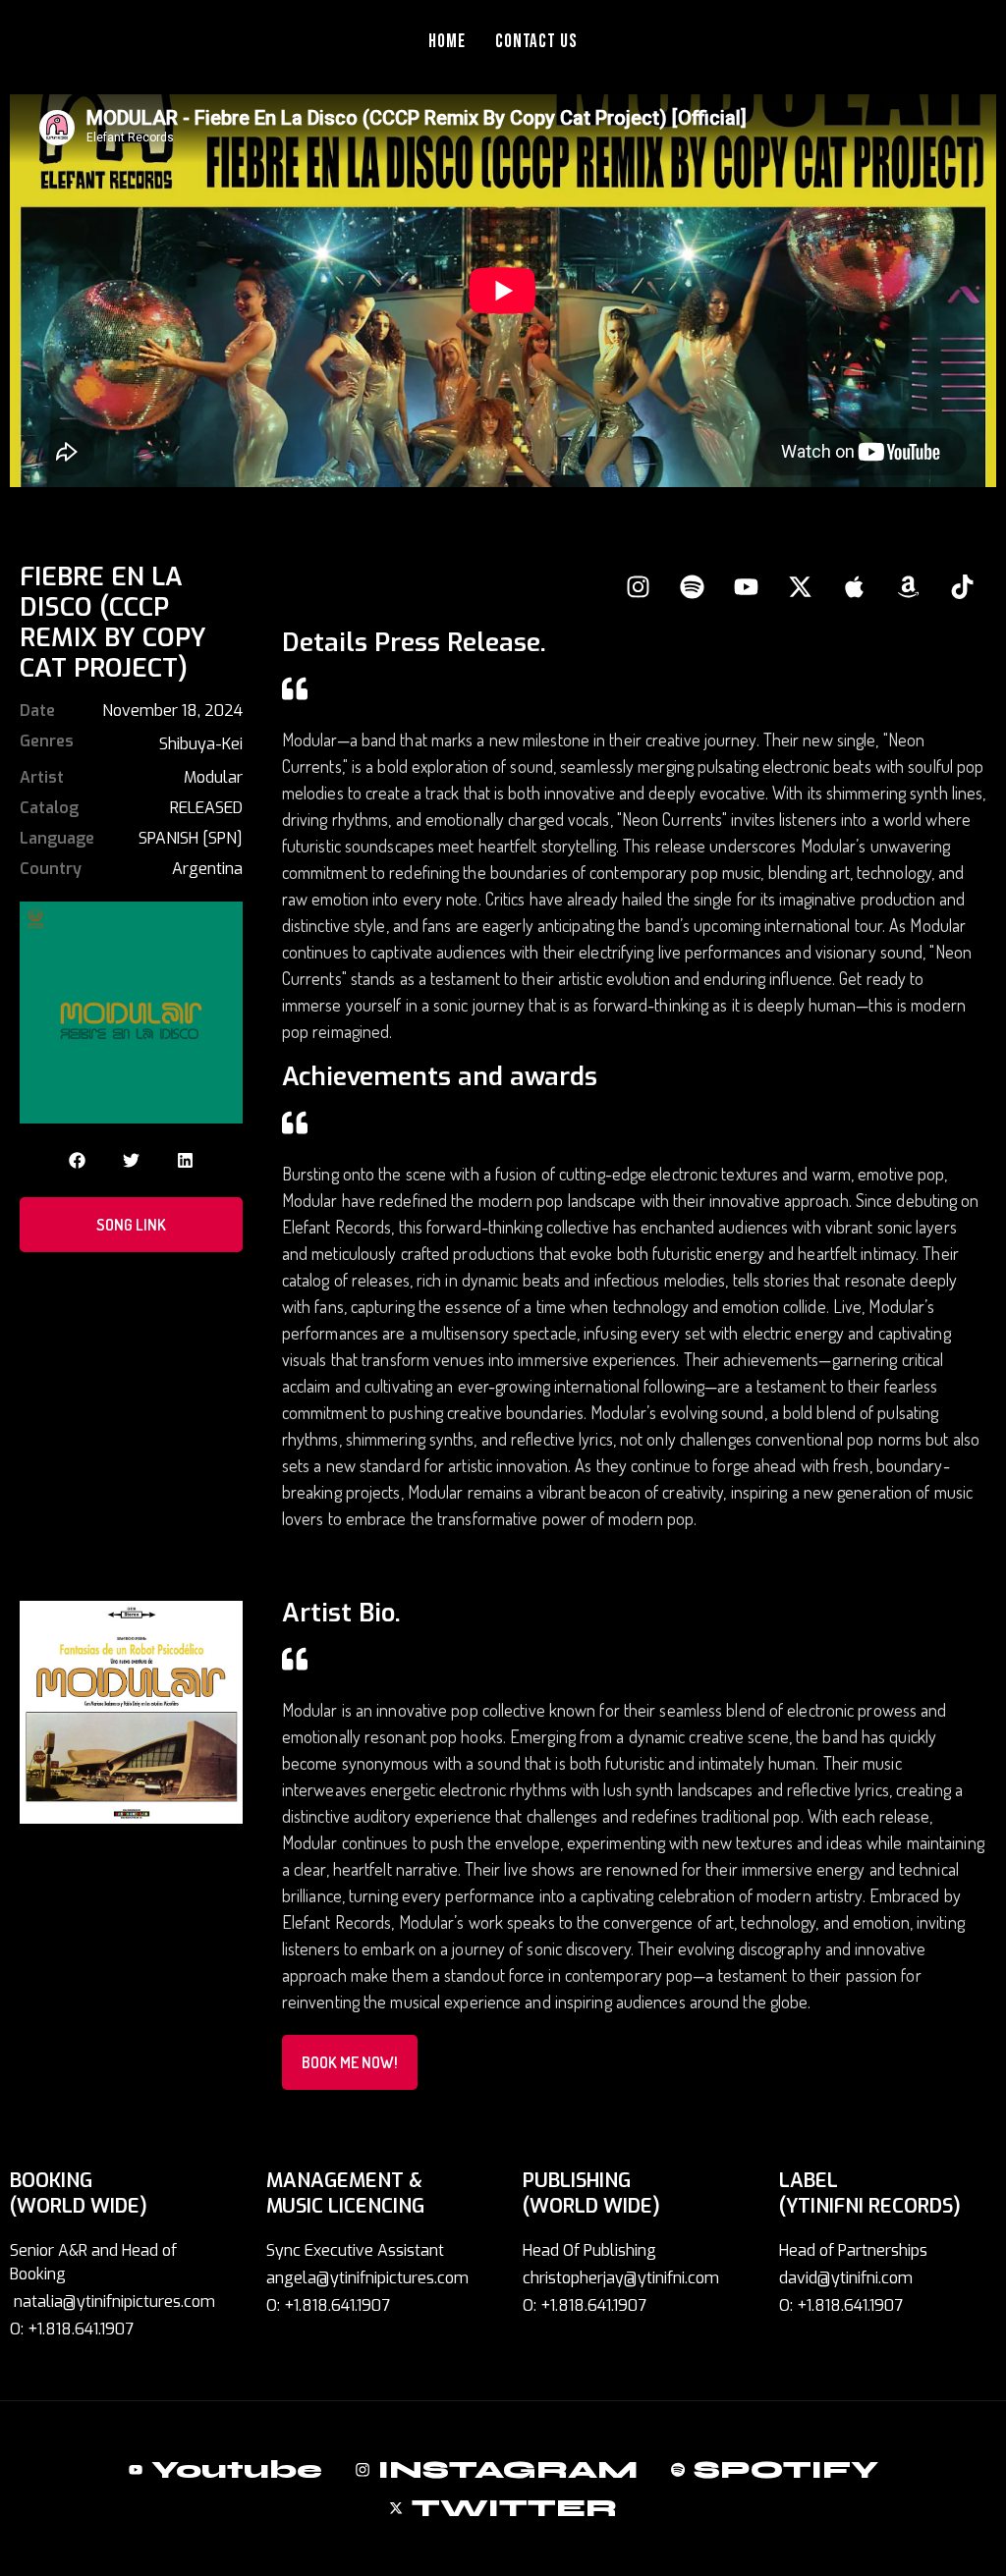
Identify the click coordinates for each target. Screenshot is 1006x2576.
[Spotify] (692, 586)
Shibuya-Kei (201, 744)
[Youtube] (746, 586)
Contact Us (537, 42)
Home (447, 42)
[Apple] (854, 586)
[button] (77, 1160)
